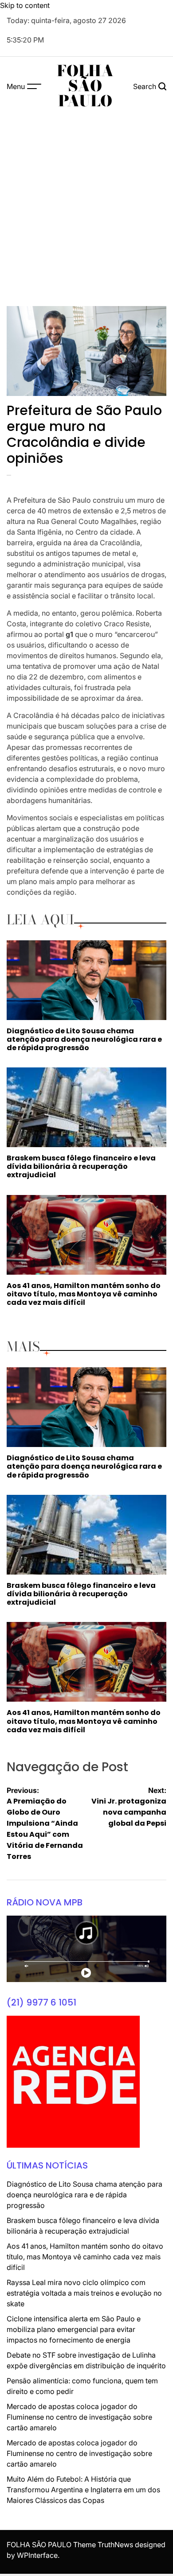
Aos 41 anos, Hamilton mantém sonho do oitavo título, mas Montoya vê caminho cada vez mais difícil (84, 1294)
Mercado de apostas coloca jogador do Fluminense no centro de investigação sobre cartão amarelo (79, 2417)
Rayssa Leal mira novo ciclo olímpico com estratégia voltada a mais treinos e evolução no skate (84, 2293)
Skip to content (25, 5)
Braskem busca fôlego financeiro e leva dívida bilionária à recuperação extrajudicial (81, 1166)
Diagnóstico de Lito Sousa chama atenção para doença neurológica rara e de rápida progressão (84, 1039)
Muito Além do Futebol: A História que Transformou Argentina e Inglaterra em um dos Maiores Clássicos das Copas (83, 2490)
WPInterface (37, 2555)
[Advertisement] (86, 206)
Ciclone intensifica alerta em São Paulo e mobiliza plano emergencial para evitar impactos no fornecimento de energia (74, 2329)
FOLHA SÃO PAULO (85, 86)
